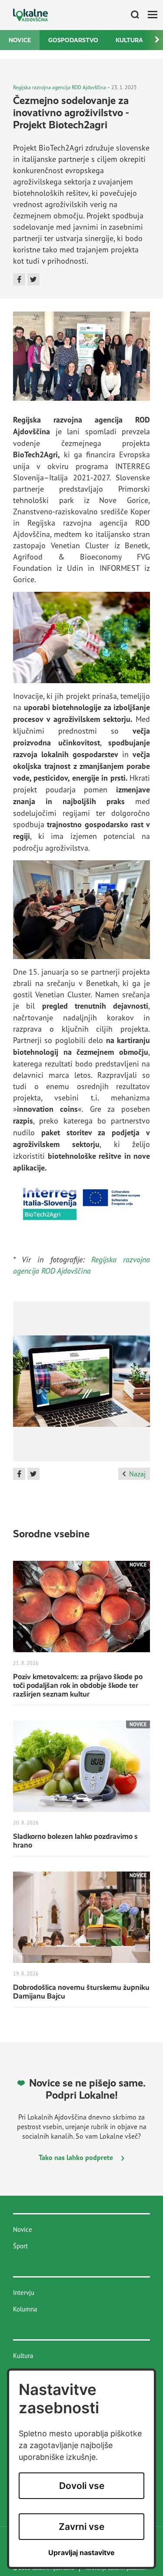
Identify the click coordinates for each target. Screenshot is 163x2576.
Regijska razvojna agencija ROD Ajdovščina (60, 87)
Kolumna (25, 2309)
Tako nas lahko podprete (77, 2157)
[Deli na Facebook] (19, 279)
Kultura (129, 40)
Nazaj (137, 1474)
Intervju (24, 2293)
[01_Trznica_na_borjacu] (81, 1385)
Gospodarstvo (73, 40)
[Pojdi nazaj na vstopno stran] (30, 15)
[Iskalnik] (132, 15)
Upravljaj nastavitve (81, 2553)
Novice (20, 40)
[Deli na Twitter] (33, 279)
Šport (20, 2246)
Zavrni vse (81, 2527)
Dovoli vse (82, 2486)
